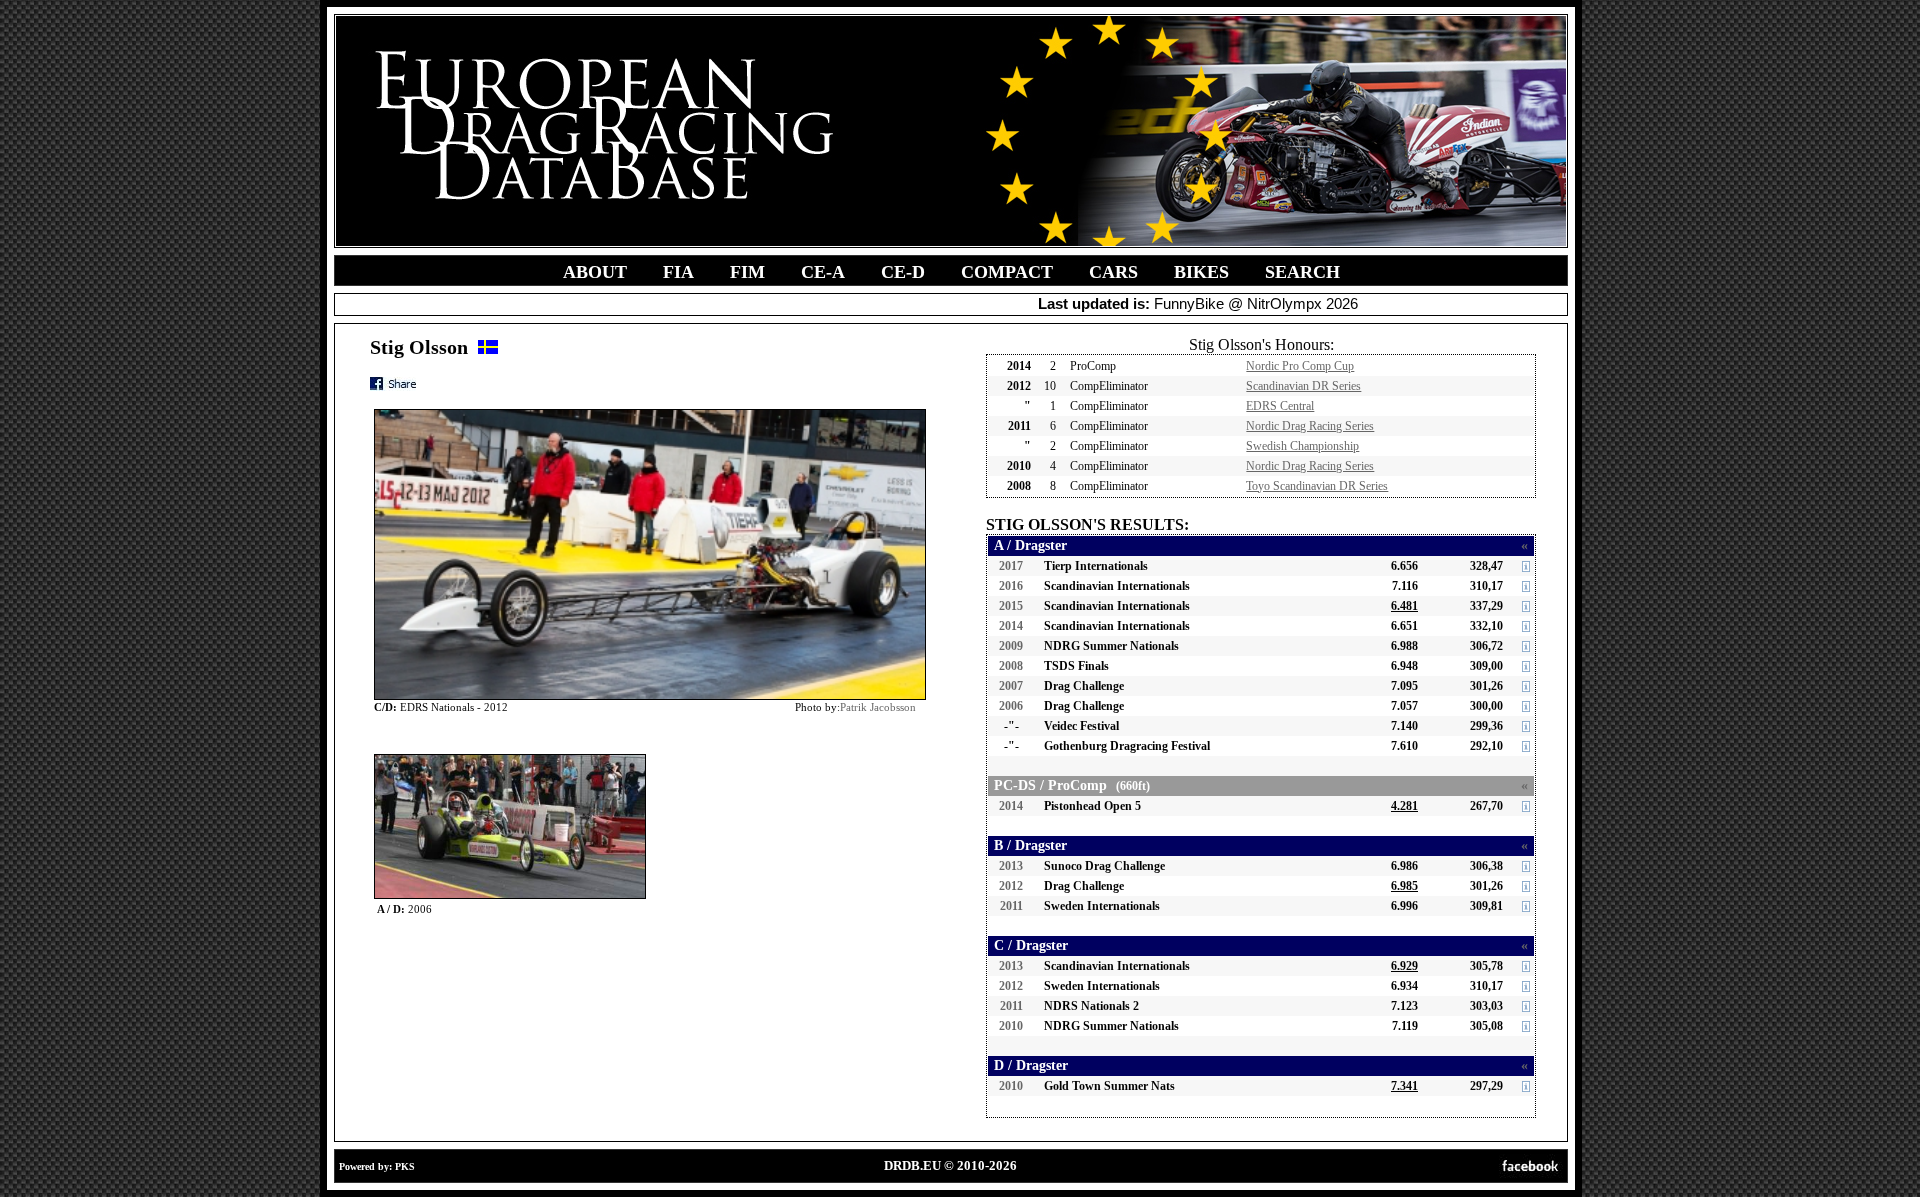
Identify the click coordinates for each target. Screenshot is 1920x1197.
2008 (1011, 666)
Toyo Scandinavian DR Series (1317, 486)
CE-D (903, 272)
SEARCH (1302, 272)
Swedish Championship (1302, 446)
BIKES (1201, 272)
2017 (1011, 566)
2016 (1011, 586)
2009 (1011, 646)
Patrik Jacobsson (878, 707)
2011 (1011, 906)
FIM (747, 272)
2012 (1011, 886)
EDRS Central (1280, 406)
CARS (1113, 272)
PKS (405, 1166)
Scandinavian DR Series (1303, 386)
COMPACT (1007, 272)
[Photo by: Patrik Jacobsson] (510, 758)
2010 (1011, 1026)
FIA (678, 272)
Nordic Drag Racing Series (1310, 426)
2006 (1011, 706)
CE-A (823, 272)
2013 (1011, 866)
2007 (1011, 686)
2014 (1011, 626)
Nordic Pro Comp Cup (1300, 366)
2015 (1011, 606)
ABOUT (595, 272)
